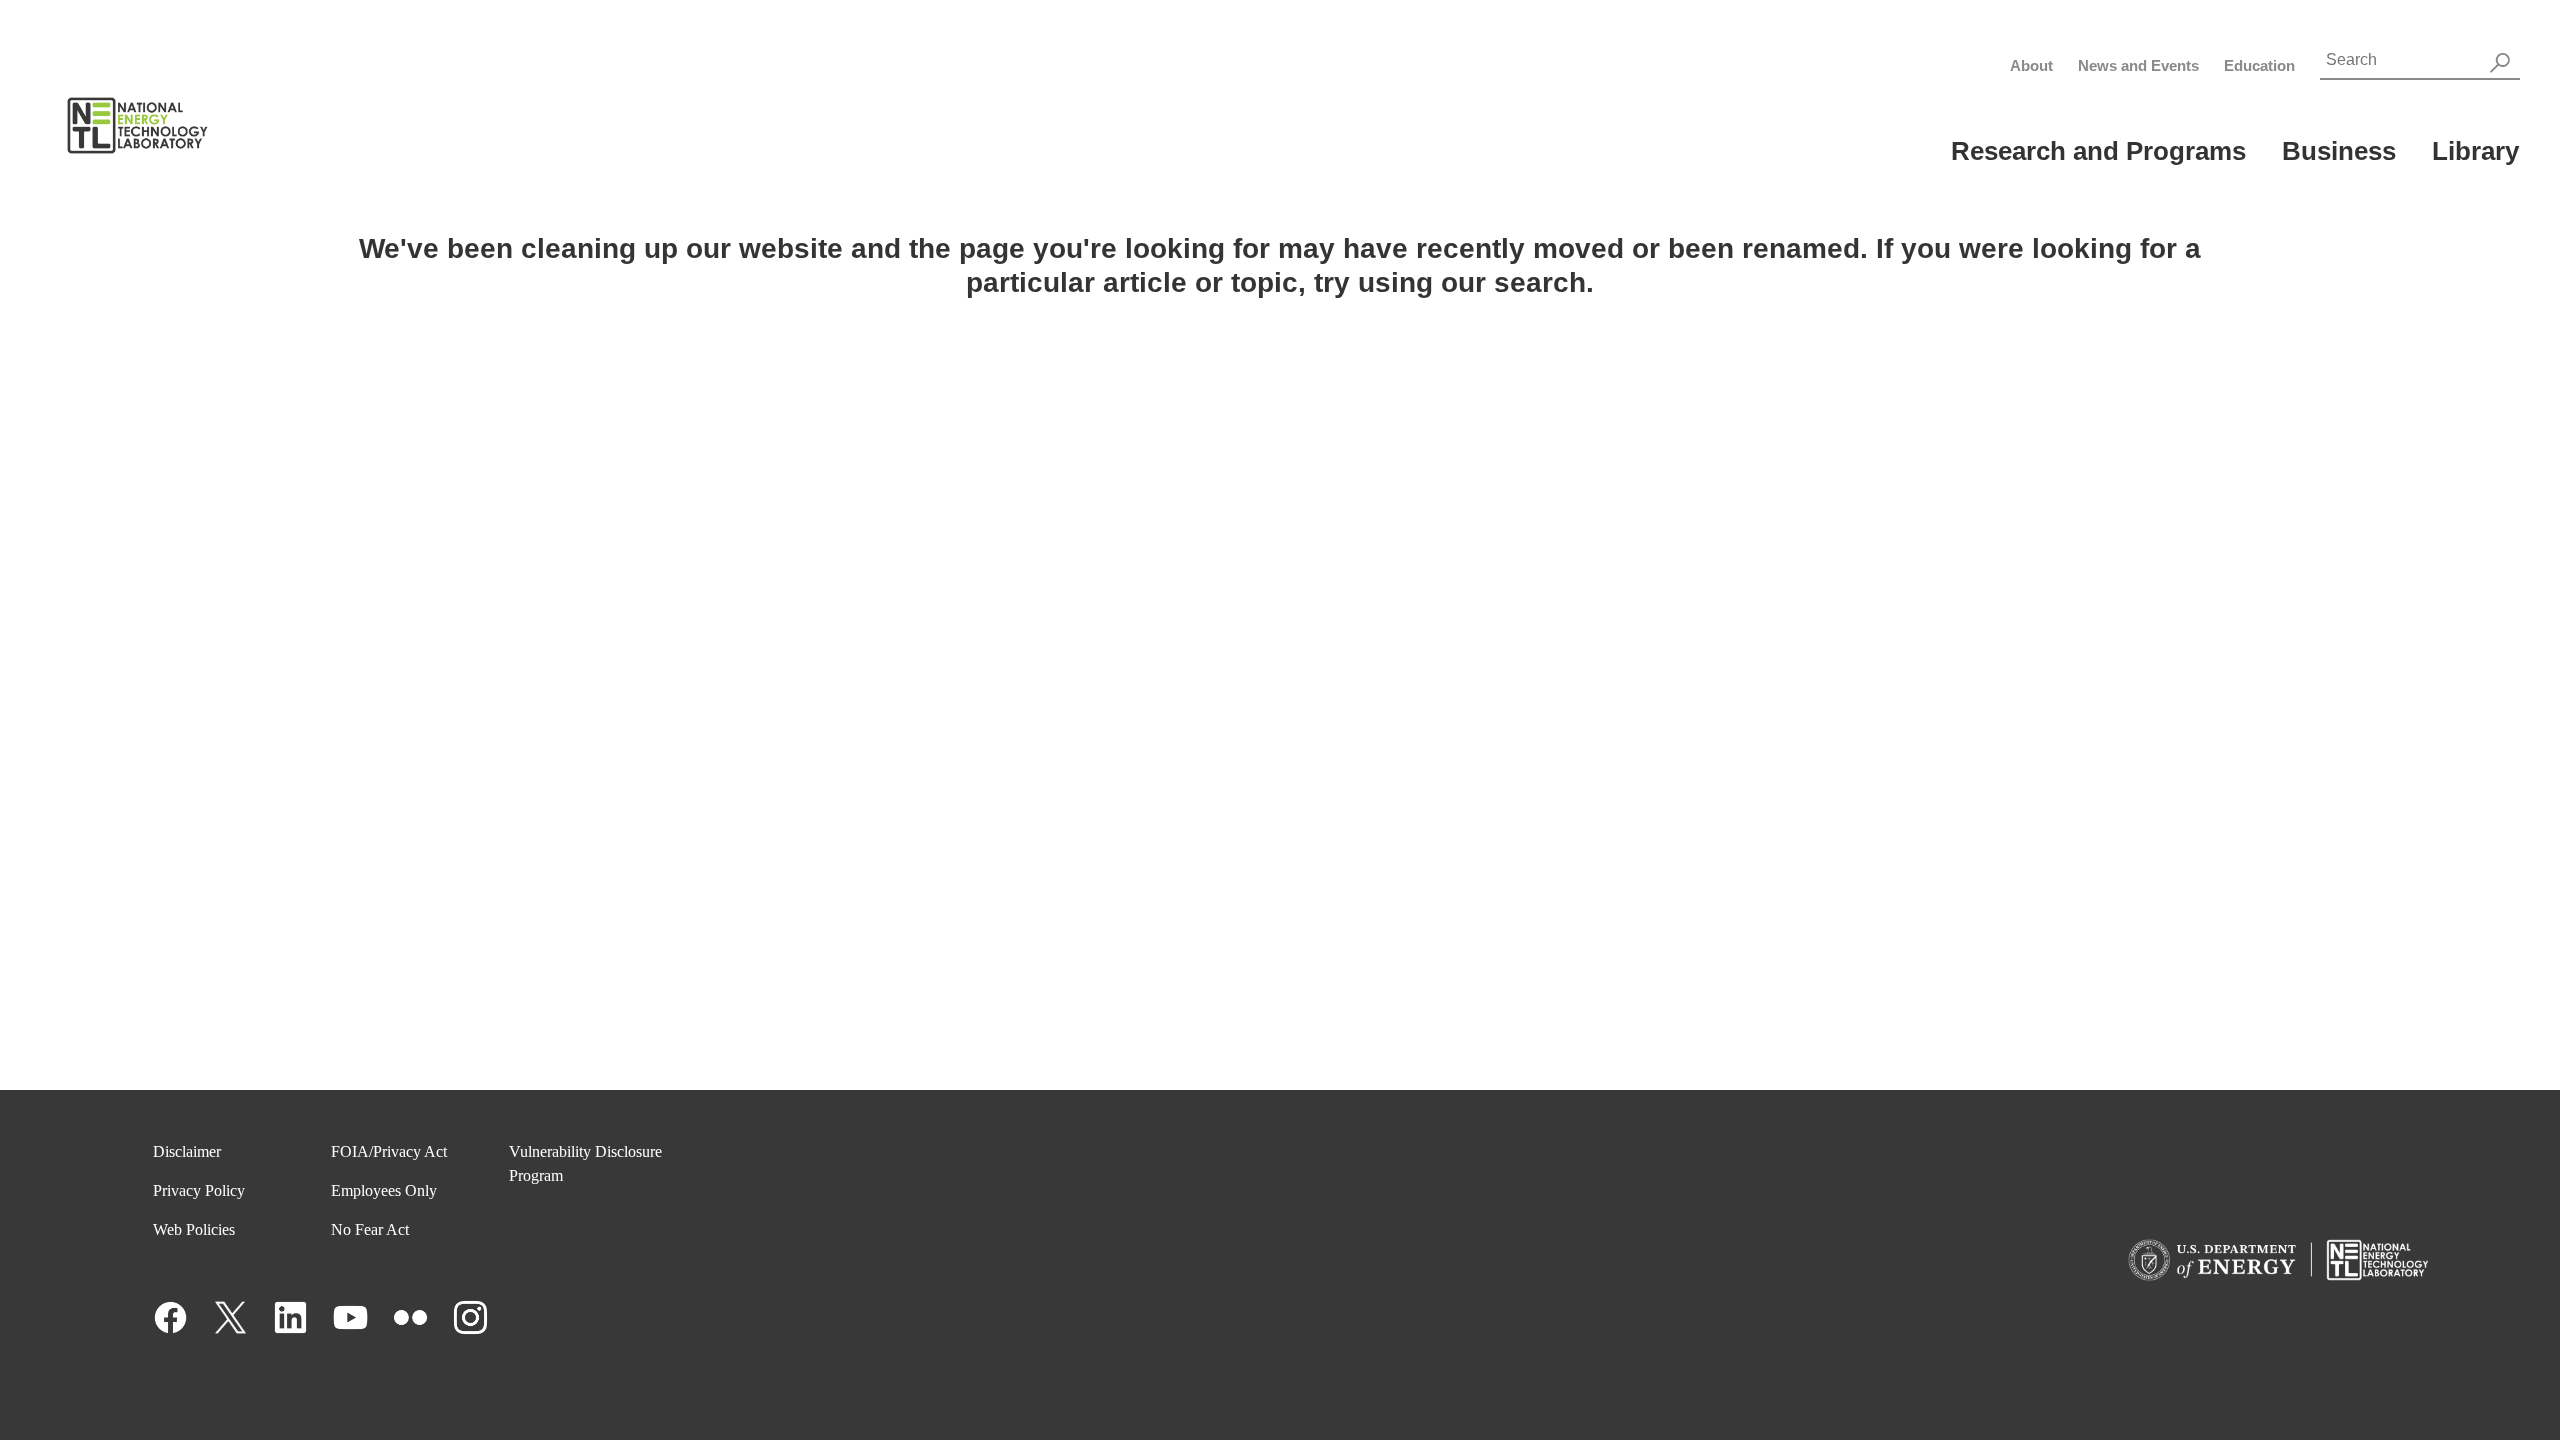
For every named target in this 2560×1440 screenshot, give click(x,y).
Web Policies (194, 1229)
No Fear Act (370, 1229)
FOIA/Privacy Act (389, 1151)
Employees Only (384, 1190)
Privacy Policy (199, 1190)
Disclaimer (187, 1151)
